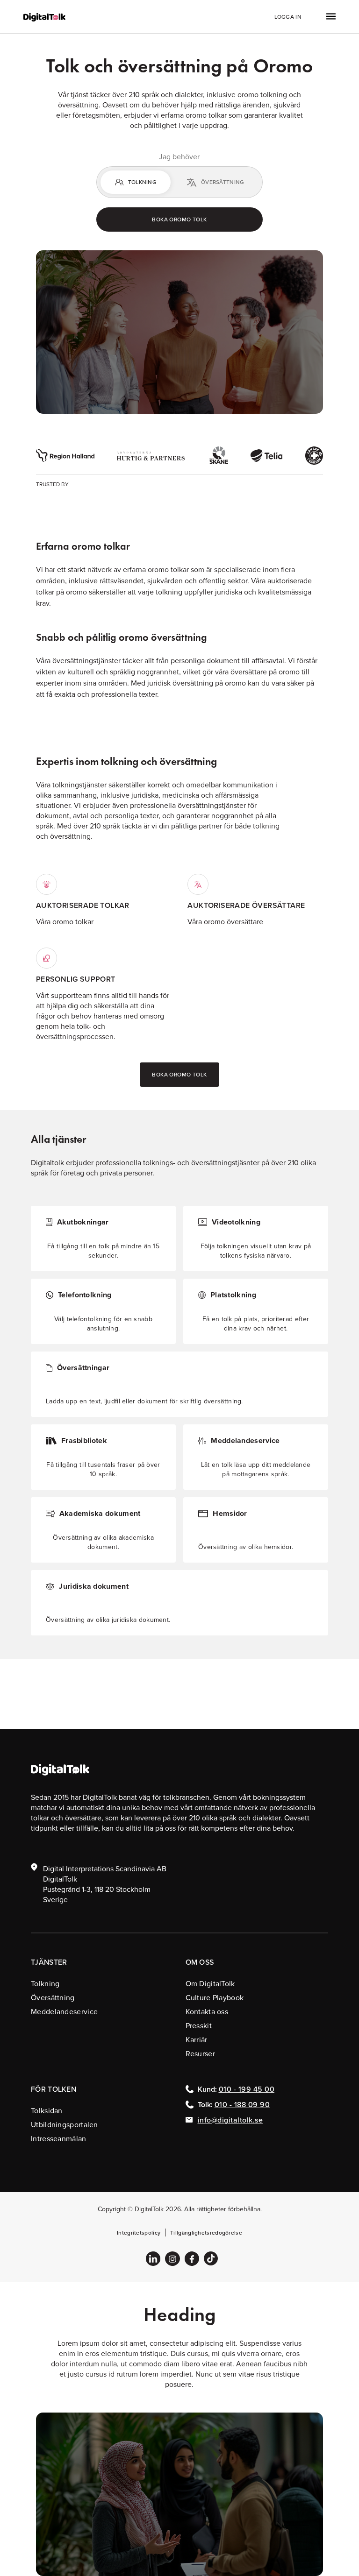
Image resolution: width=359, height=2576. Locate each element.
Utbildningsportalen (65, 2124)
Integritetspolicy (139, 2233)
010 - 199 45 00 (247, 2089)
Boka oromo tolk (179, 219)
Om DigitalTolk (210, 1983)
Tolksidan (47, 2110)
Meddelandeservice (64, 2011)
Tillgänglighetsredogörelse (206, 2233)
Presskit (199, 2025)
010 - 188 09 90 (242, 2104)
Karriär (197, 2039)
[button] (320, 17)
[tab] (136, 182)
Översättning (53, 1997)
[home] (44, 16)
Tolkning (45, 1983)
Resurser (200, 2053)
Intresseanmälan (59, 2138)
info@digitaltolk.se (230, 2120)
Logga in (288, 17)
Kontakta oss (207, 2011)
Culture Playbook (215, 1997)
